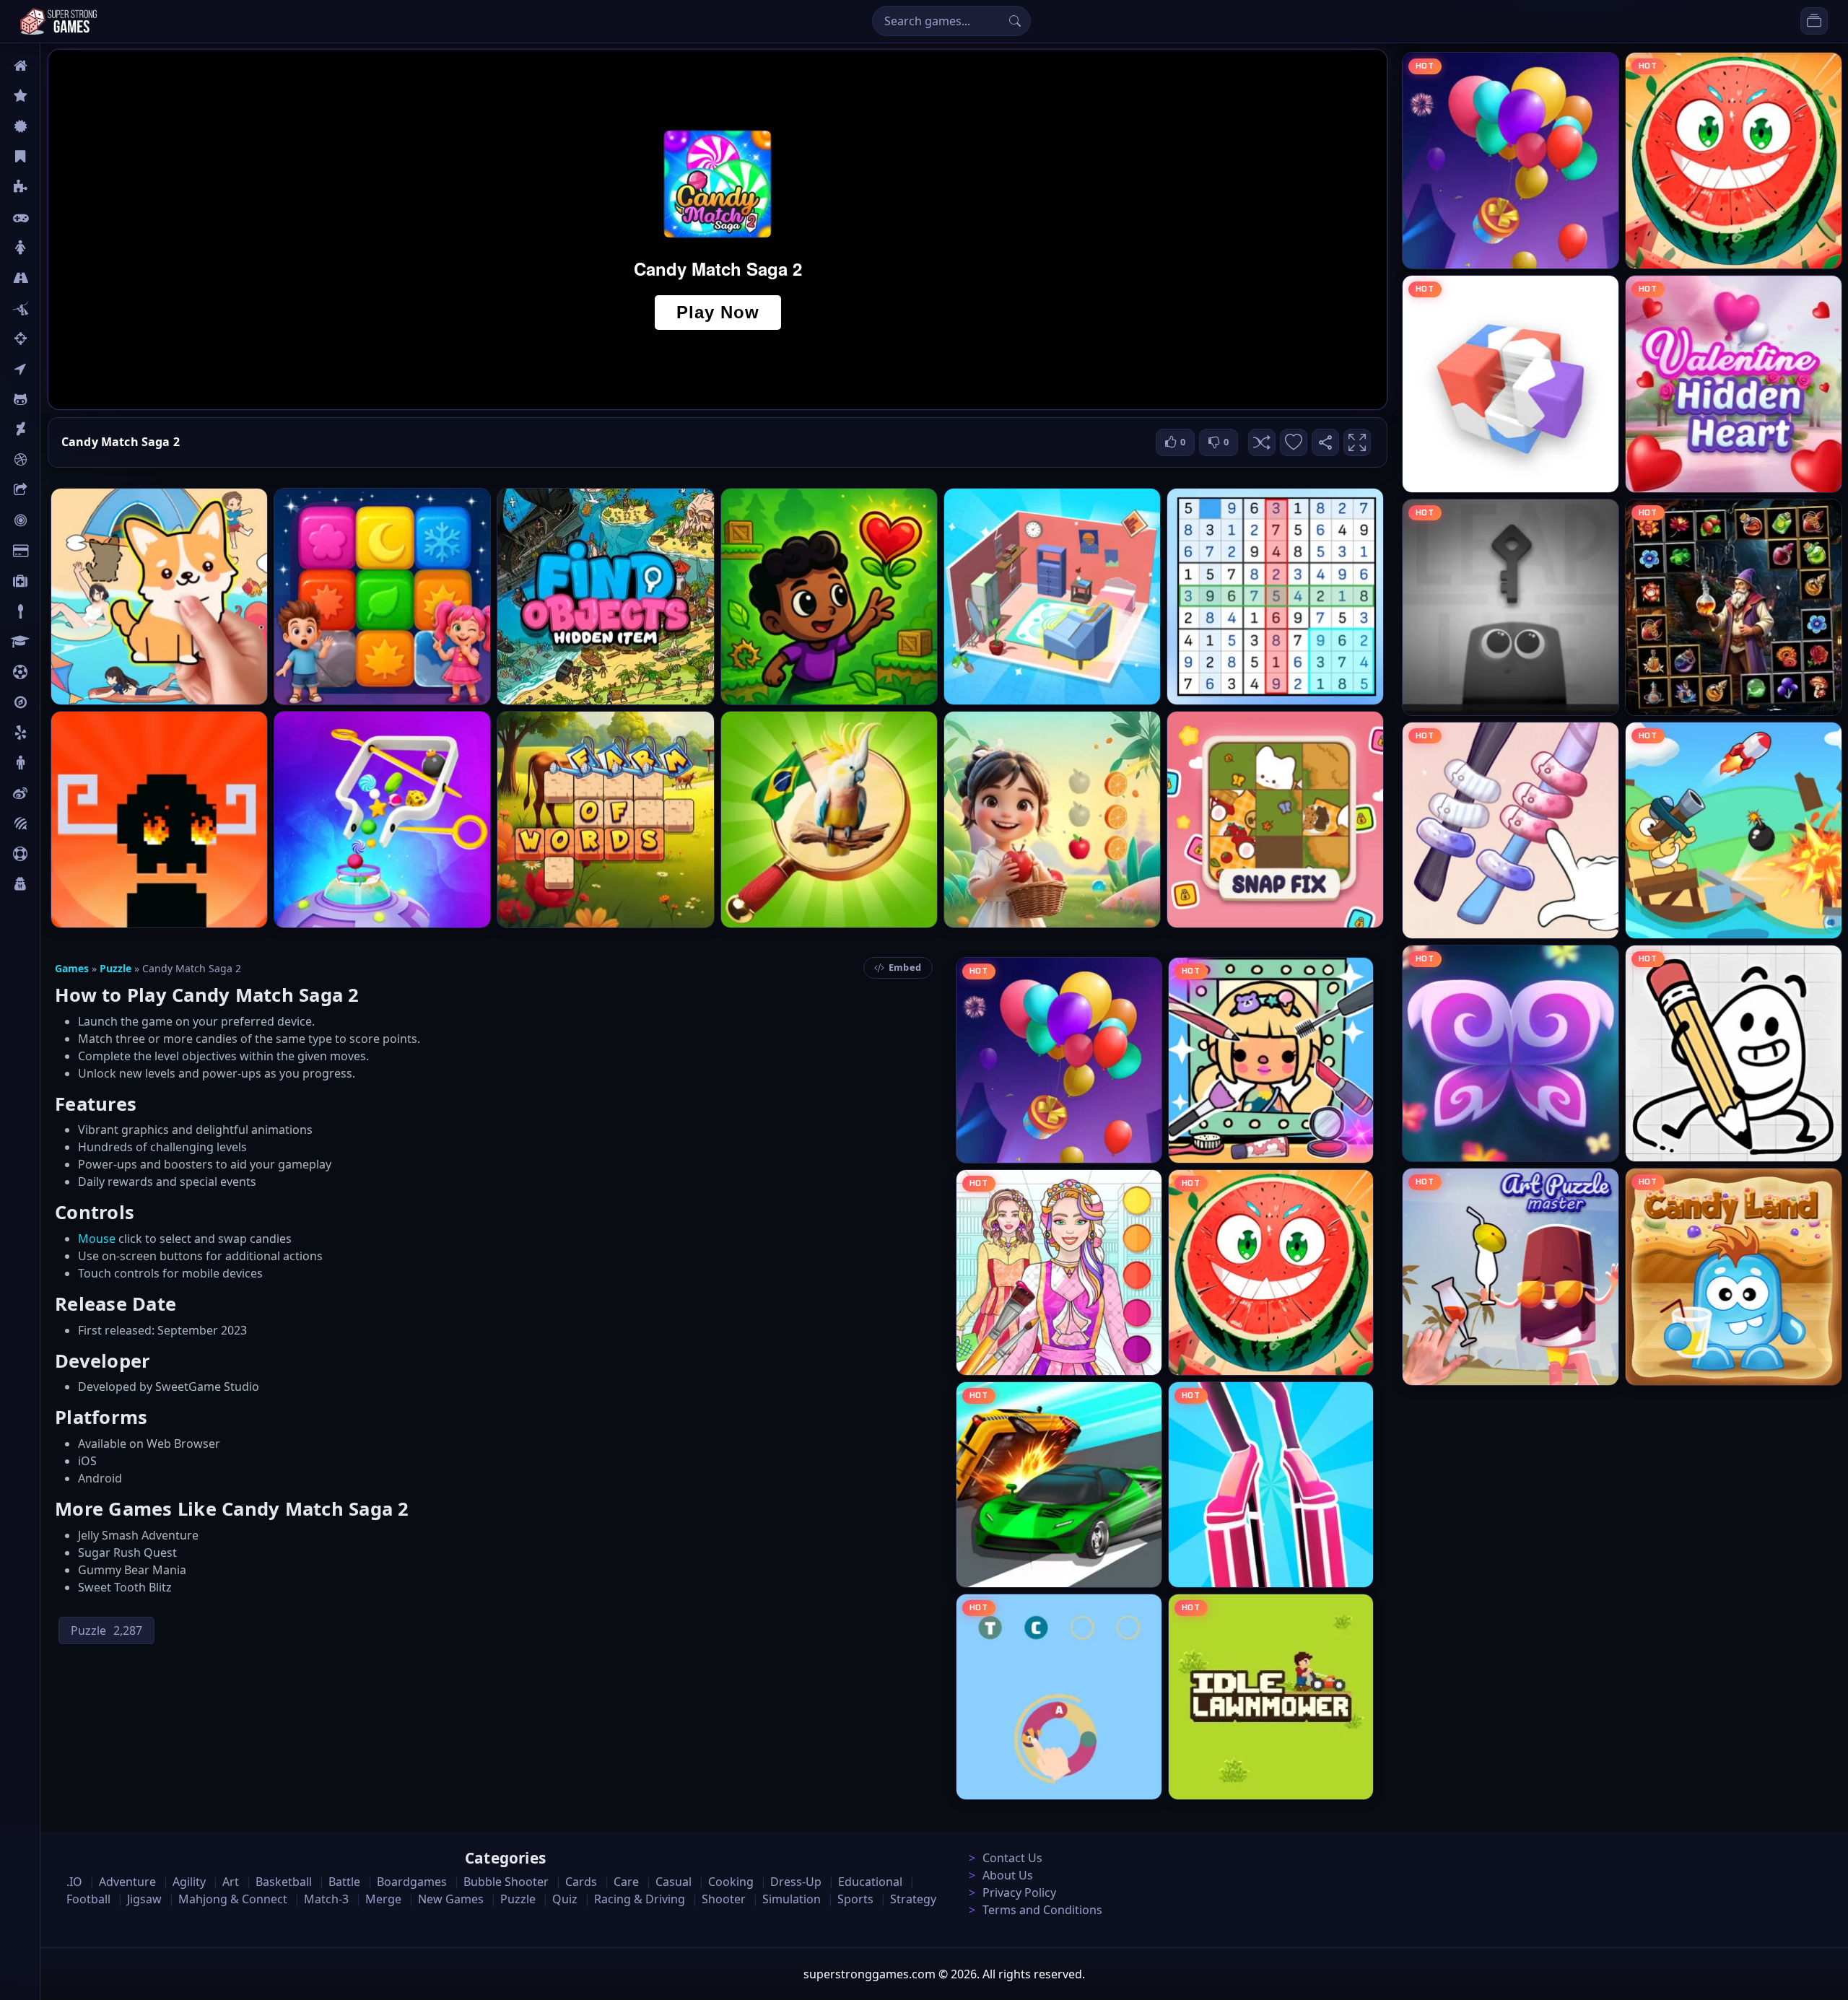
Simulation (792, 1899)
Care (52, 581)
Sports (56, 854)
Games (72, 968)
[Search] (1015, 21)
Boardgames (412, 1882)
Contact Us (1012, 1858)
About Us (1008, 1875)
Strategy (913, 1899)
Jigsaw (56, 702)
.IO (48, 369)
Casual (57, 157)
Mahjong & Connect (233, 1899)
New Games (451, 1899)
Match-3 (326, 1899)
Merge (383, 1899)
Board (56, 490)
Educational (870, 1882)
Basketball (284, 1882)
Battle (55, 308)
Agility (56, 399)
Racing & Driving (640, 1899)
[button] (1262, 442)
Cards (55, 551)
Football (88, 1899)
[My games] (1814, 21)
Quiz (52, 793)
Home (56, 66)
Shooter (724, 1899)
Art (48, 429)
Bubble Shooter (506, 1882)
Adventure (127, 1882)
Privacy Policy (1019, 1892)
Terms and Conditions (1042, 1910)
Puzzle (56, 187)
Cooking (731, 1882)
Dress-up (796, 1882)
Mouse (97, 1239)
